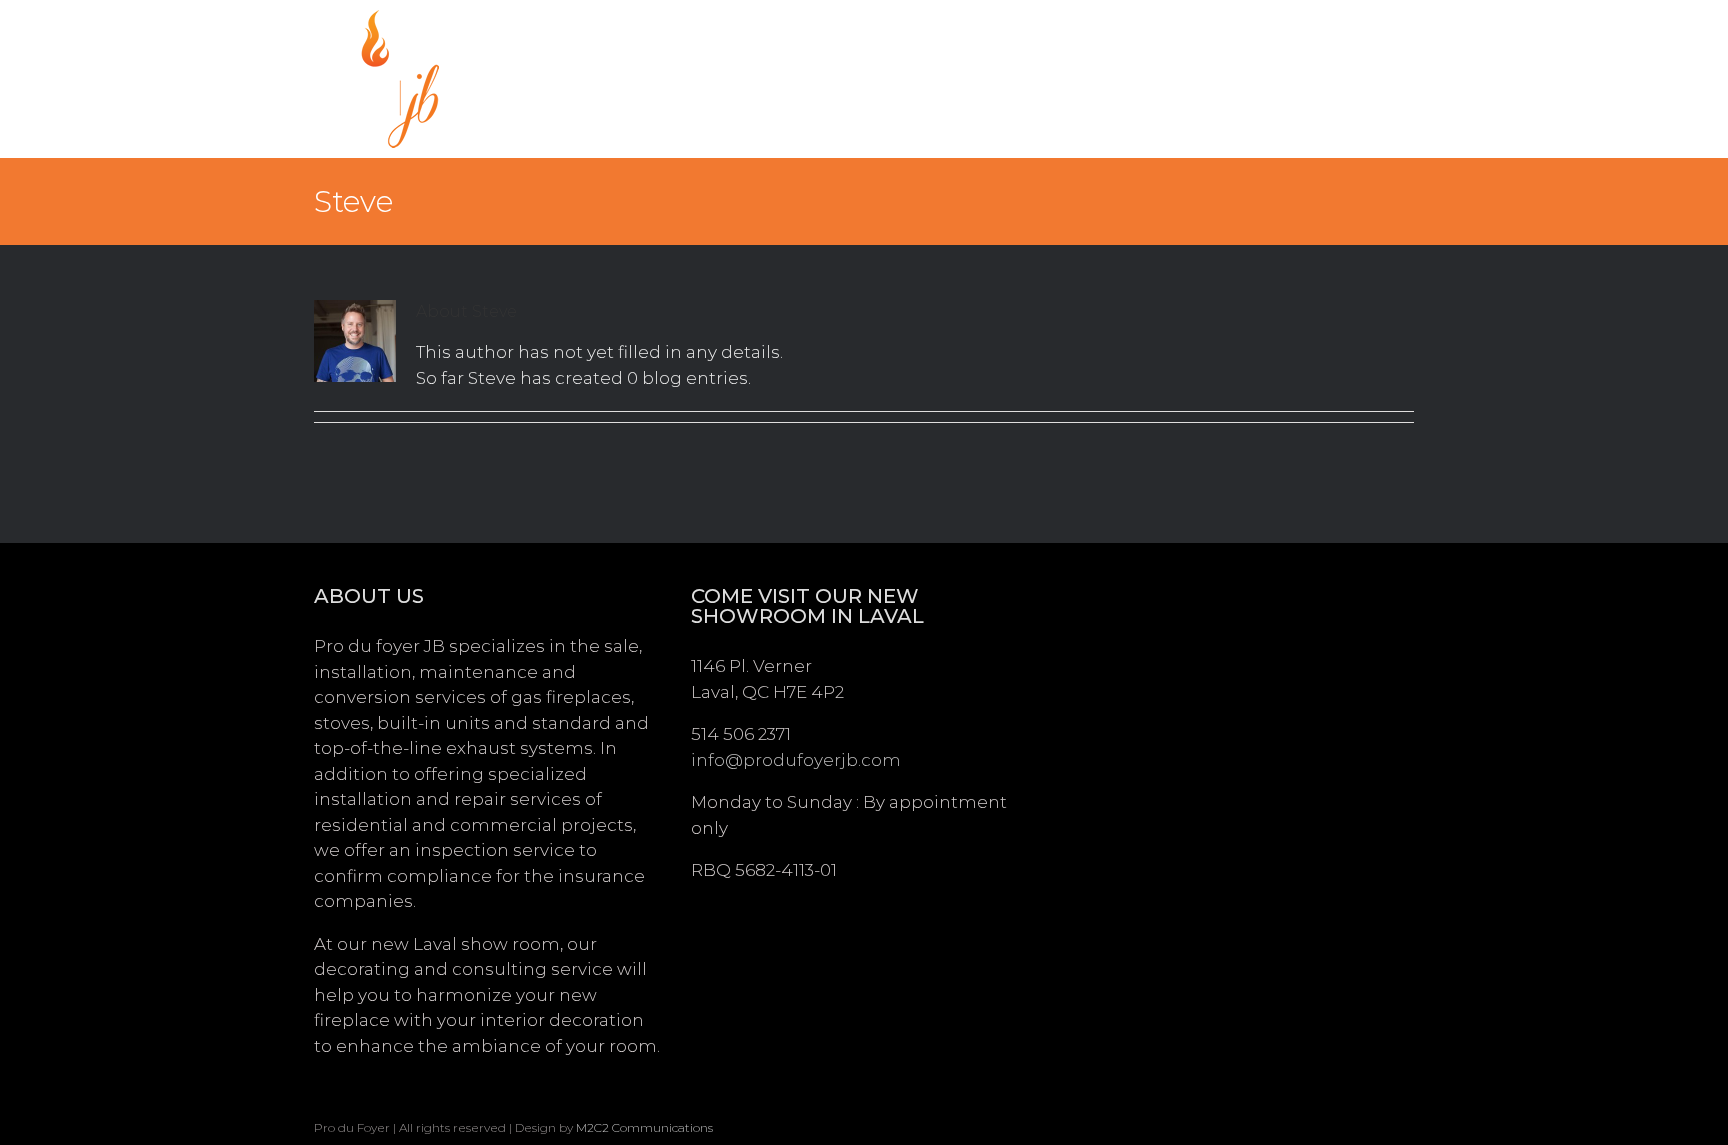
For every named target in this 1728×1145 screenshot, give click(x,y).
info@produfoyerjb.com (796, 760)
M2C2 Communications (644, 1127)
